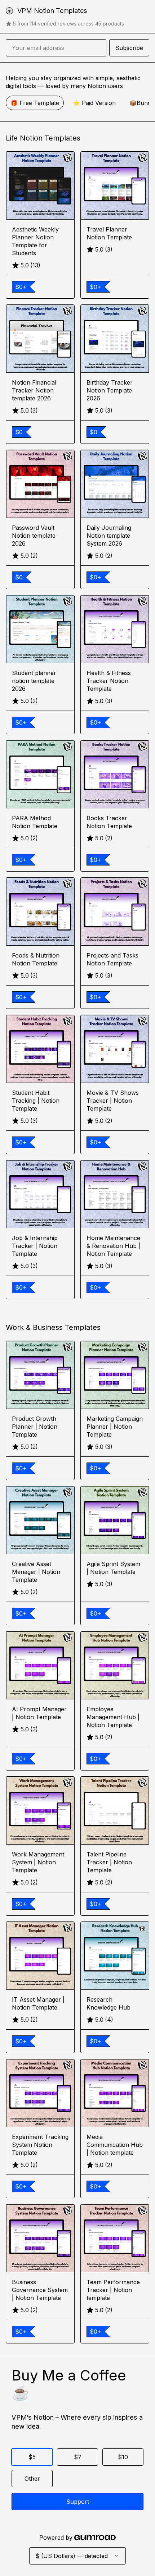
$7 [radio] (78, 2457)
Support (78, 2502)
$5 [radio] (32, 2457)
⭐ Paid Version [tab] (94, 103)
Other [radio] (32, 2479)
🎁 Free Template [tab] (35, 103)
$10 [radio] (123, 2457)
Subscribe (129, 48)
